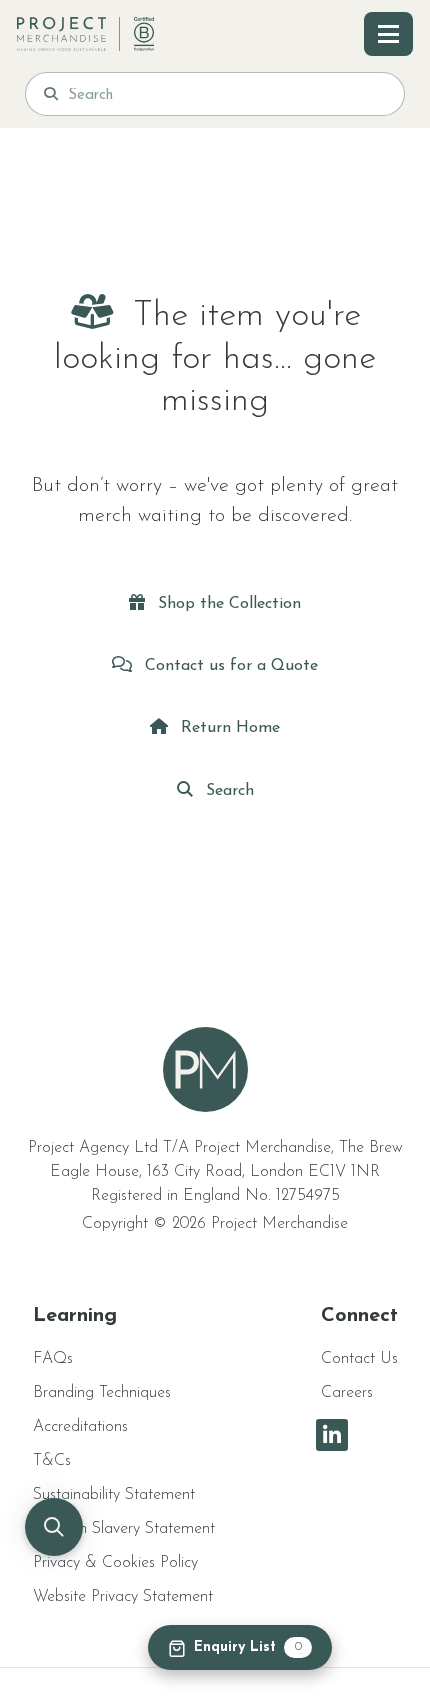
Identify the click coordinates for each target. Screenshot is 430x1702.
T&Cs (52, 1461)
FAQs (53, 1359)
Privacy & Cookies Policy (115, 1563)
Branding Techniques (102, 1393)
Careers (347, 1393)
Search (227, 791)
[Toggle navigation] (388, 34)
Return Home (228, 728)
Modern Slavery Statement (124, 1529)
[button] (54, 1527)
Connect (359, 1316)
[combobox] (227, 94)
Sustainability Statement (114, 1495)
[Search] (51, 94)
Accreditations (80, 1427)
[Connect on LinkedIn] (332, 1435)
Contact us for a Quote (229, 666)
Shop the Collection (227, 604)
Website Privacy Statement (123, 1597)
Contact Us (359, 1359)
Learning (75, 1316)
